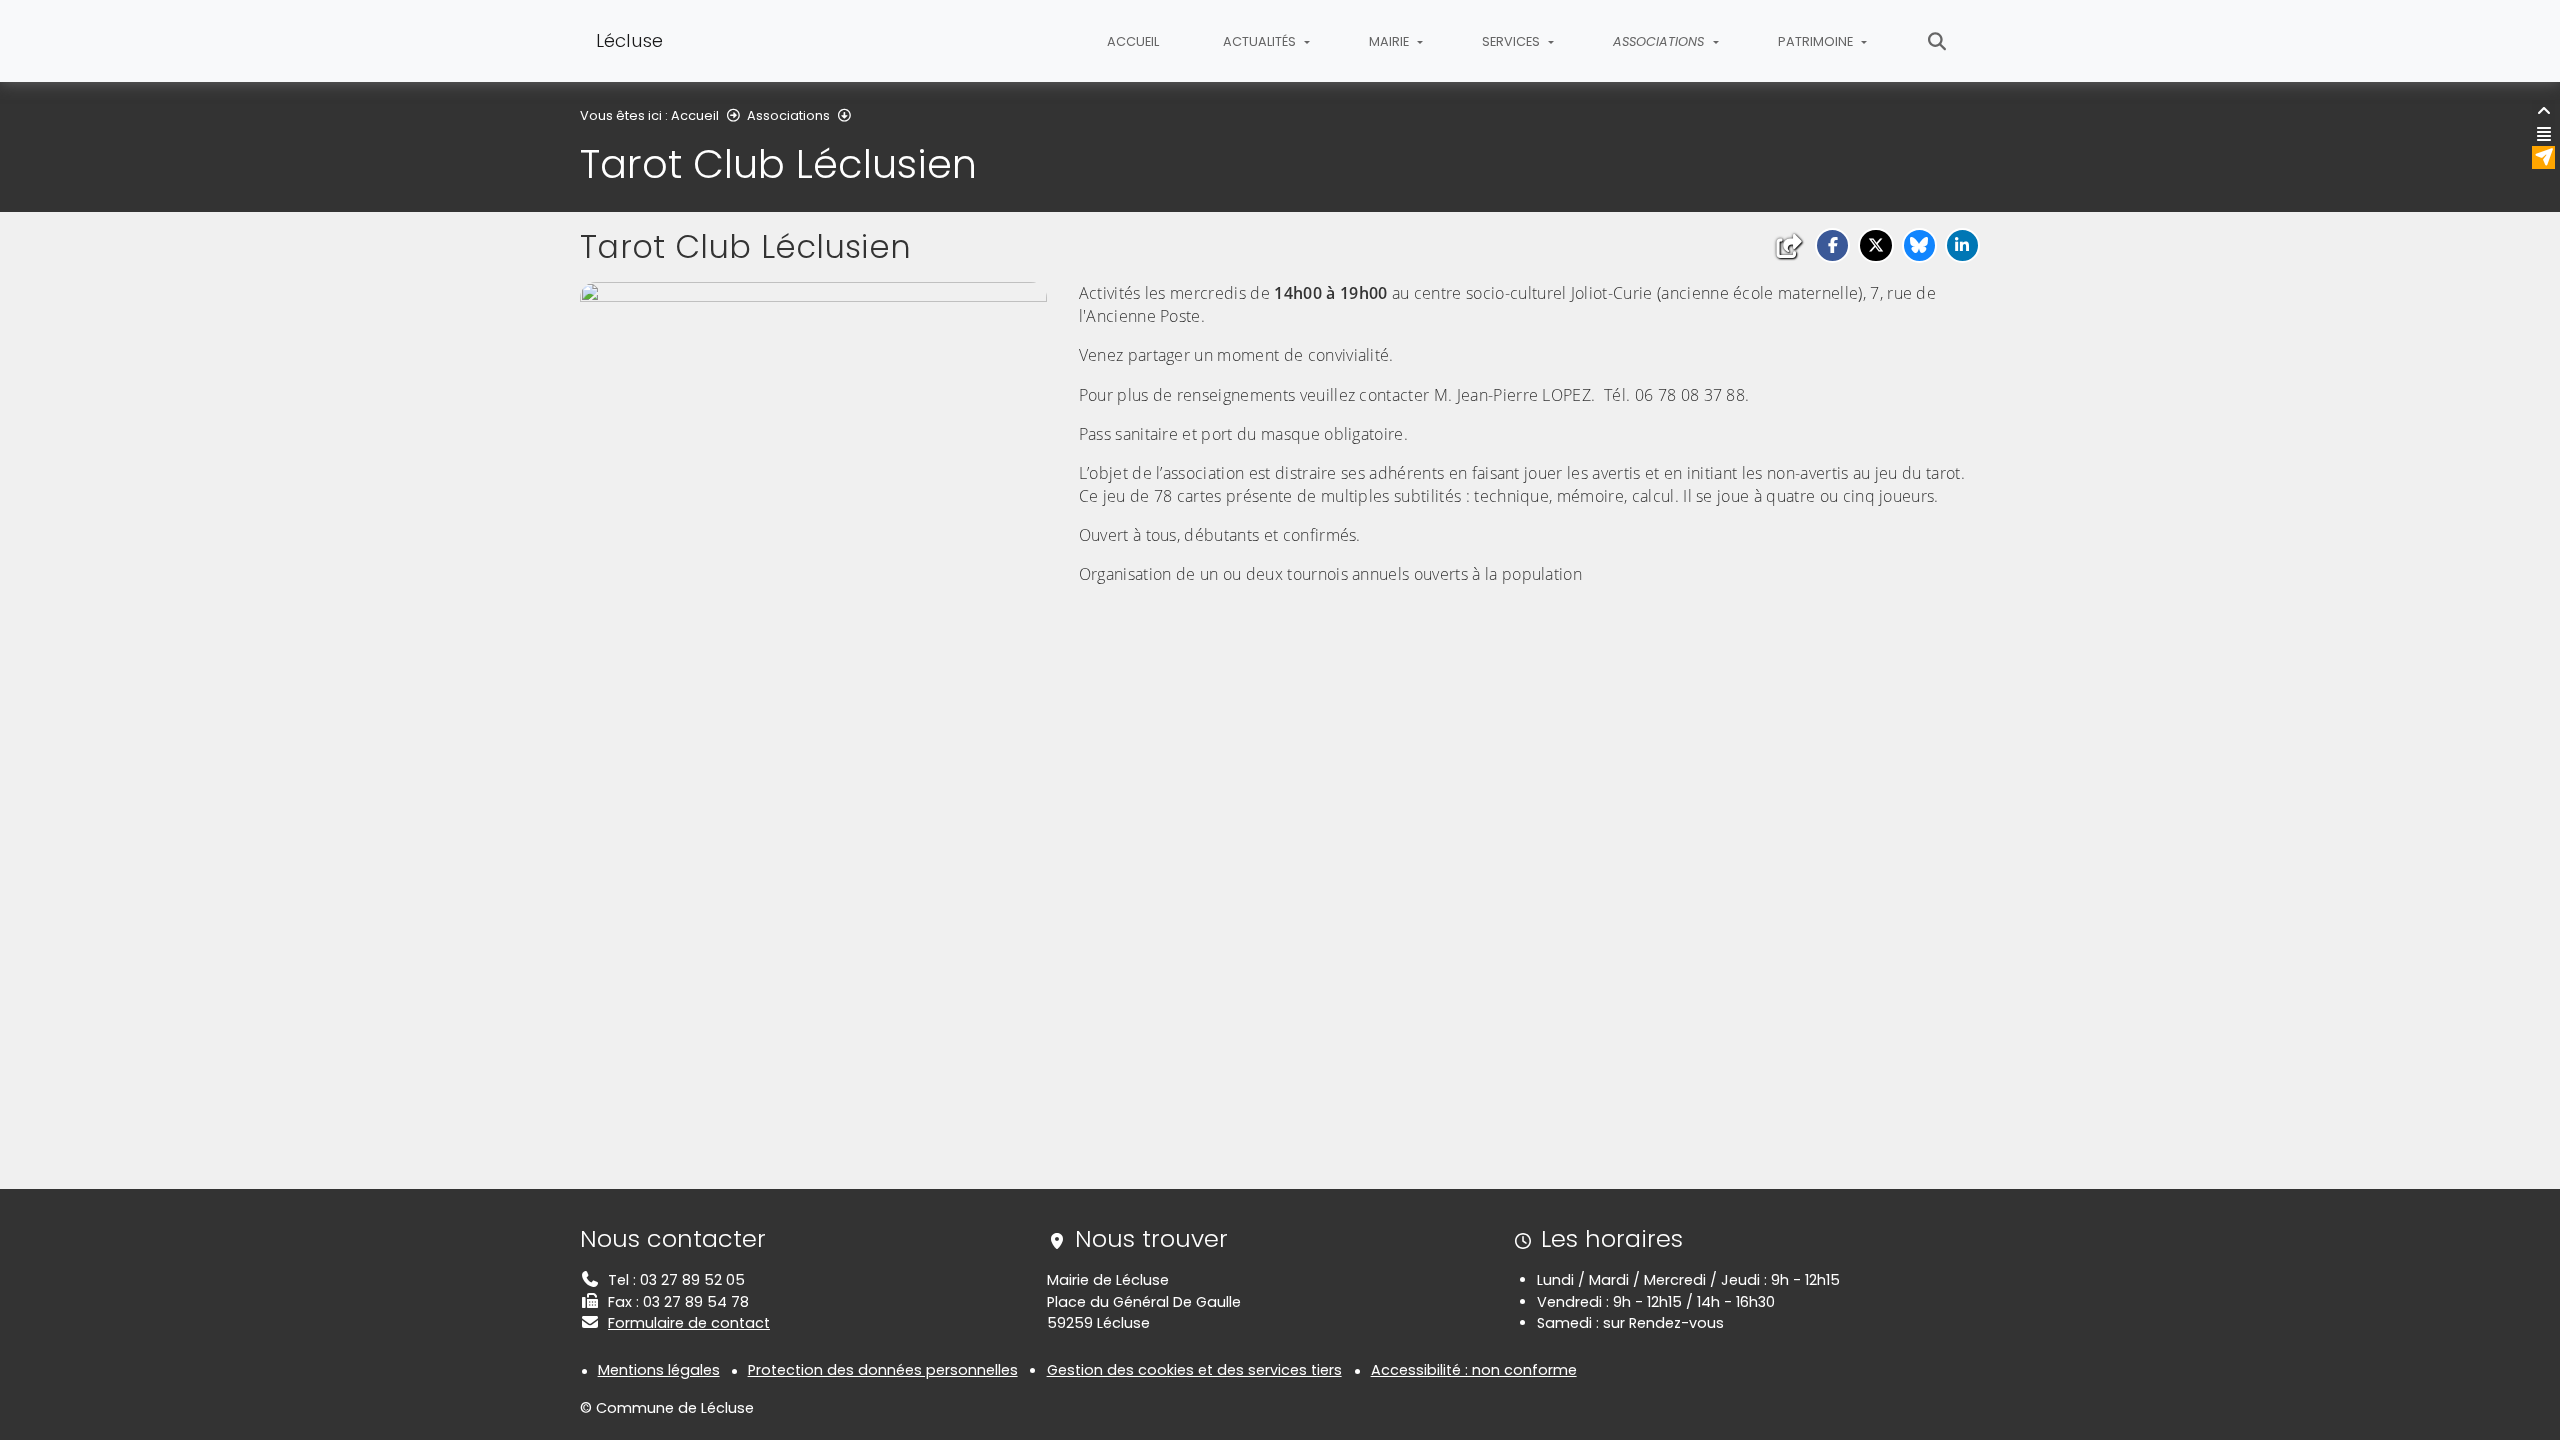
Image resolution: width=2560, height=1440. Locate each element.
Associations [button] (1660, 41)
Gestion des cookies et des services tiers (1194, 1370)
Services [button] (1512, 41)
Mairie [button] (1390, 41)
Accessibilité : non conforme (1474, 1370)
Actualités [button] (1261, 41)
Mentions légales (659, 1370)
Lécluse (629, 40)
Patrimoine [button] (1817, 41)
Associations (788, 115)
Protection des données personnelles (883, 1370)
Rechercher (1937, 41)
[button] (1832, 245)
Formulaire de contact (689, 1323)
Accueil (1133, 41)
